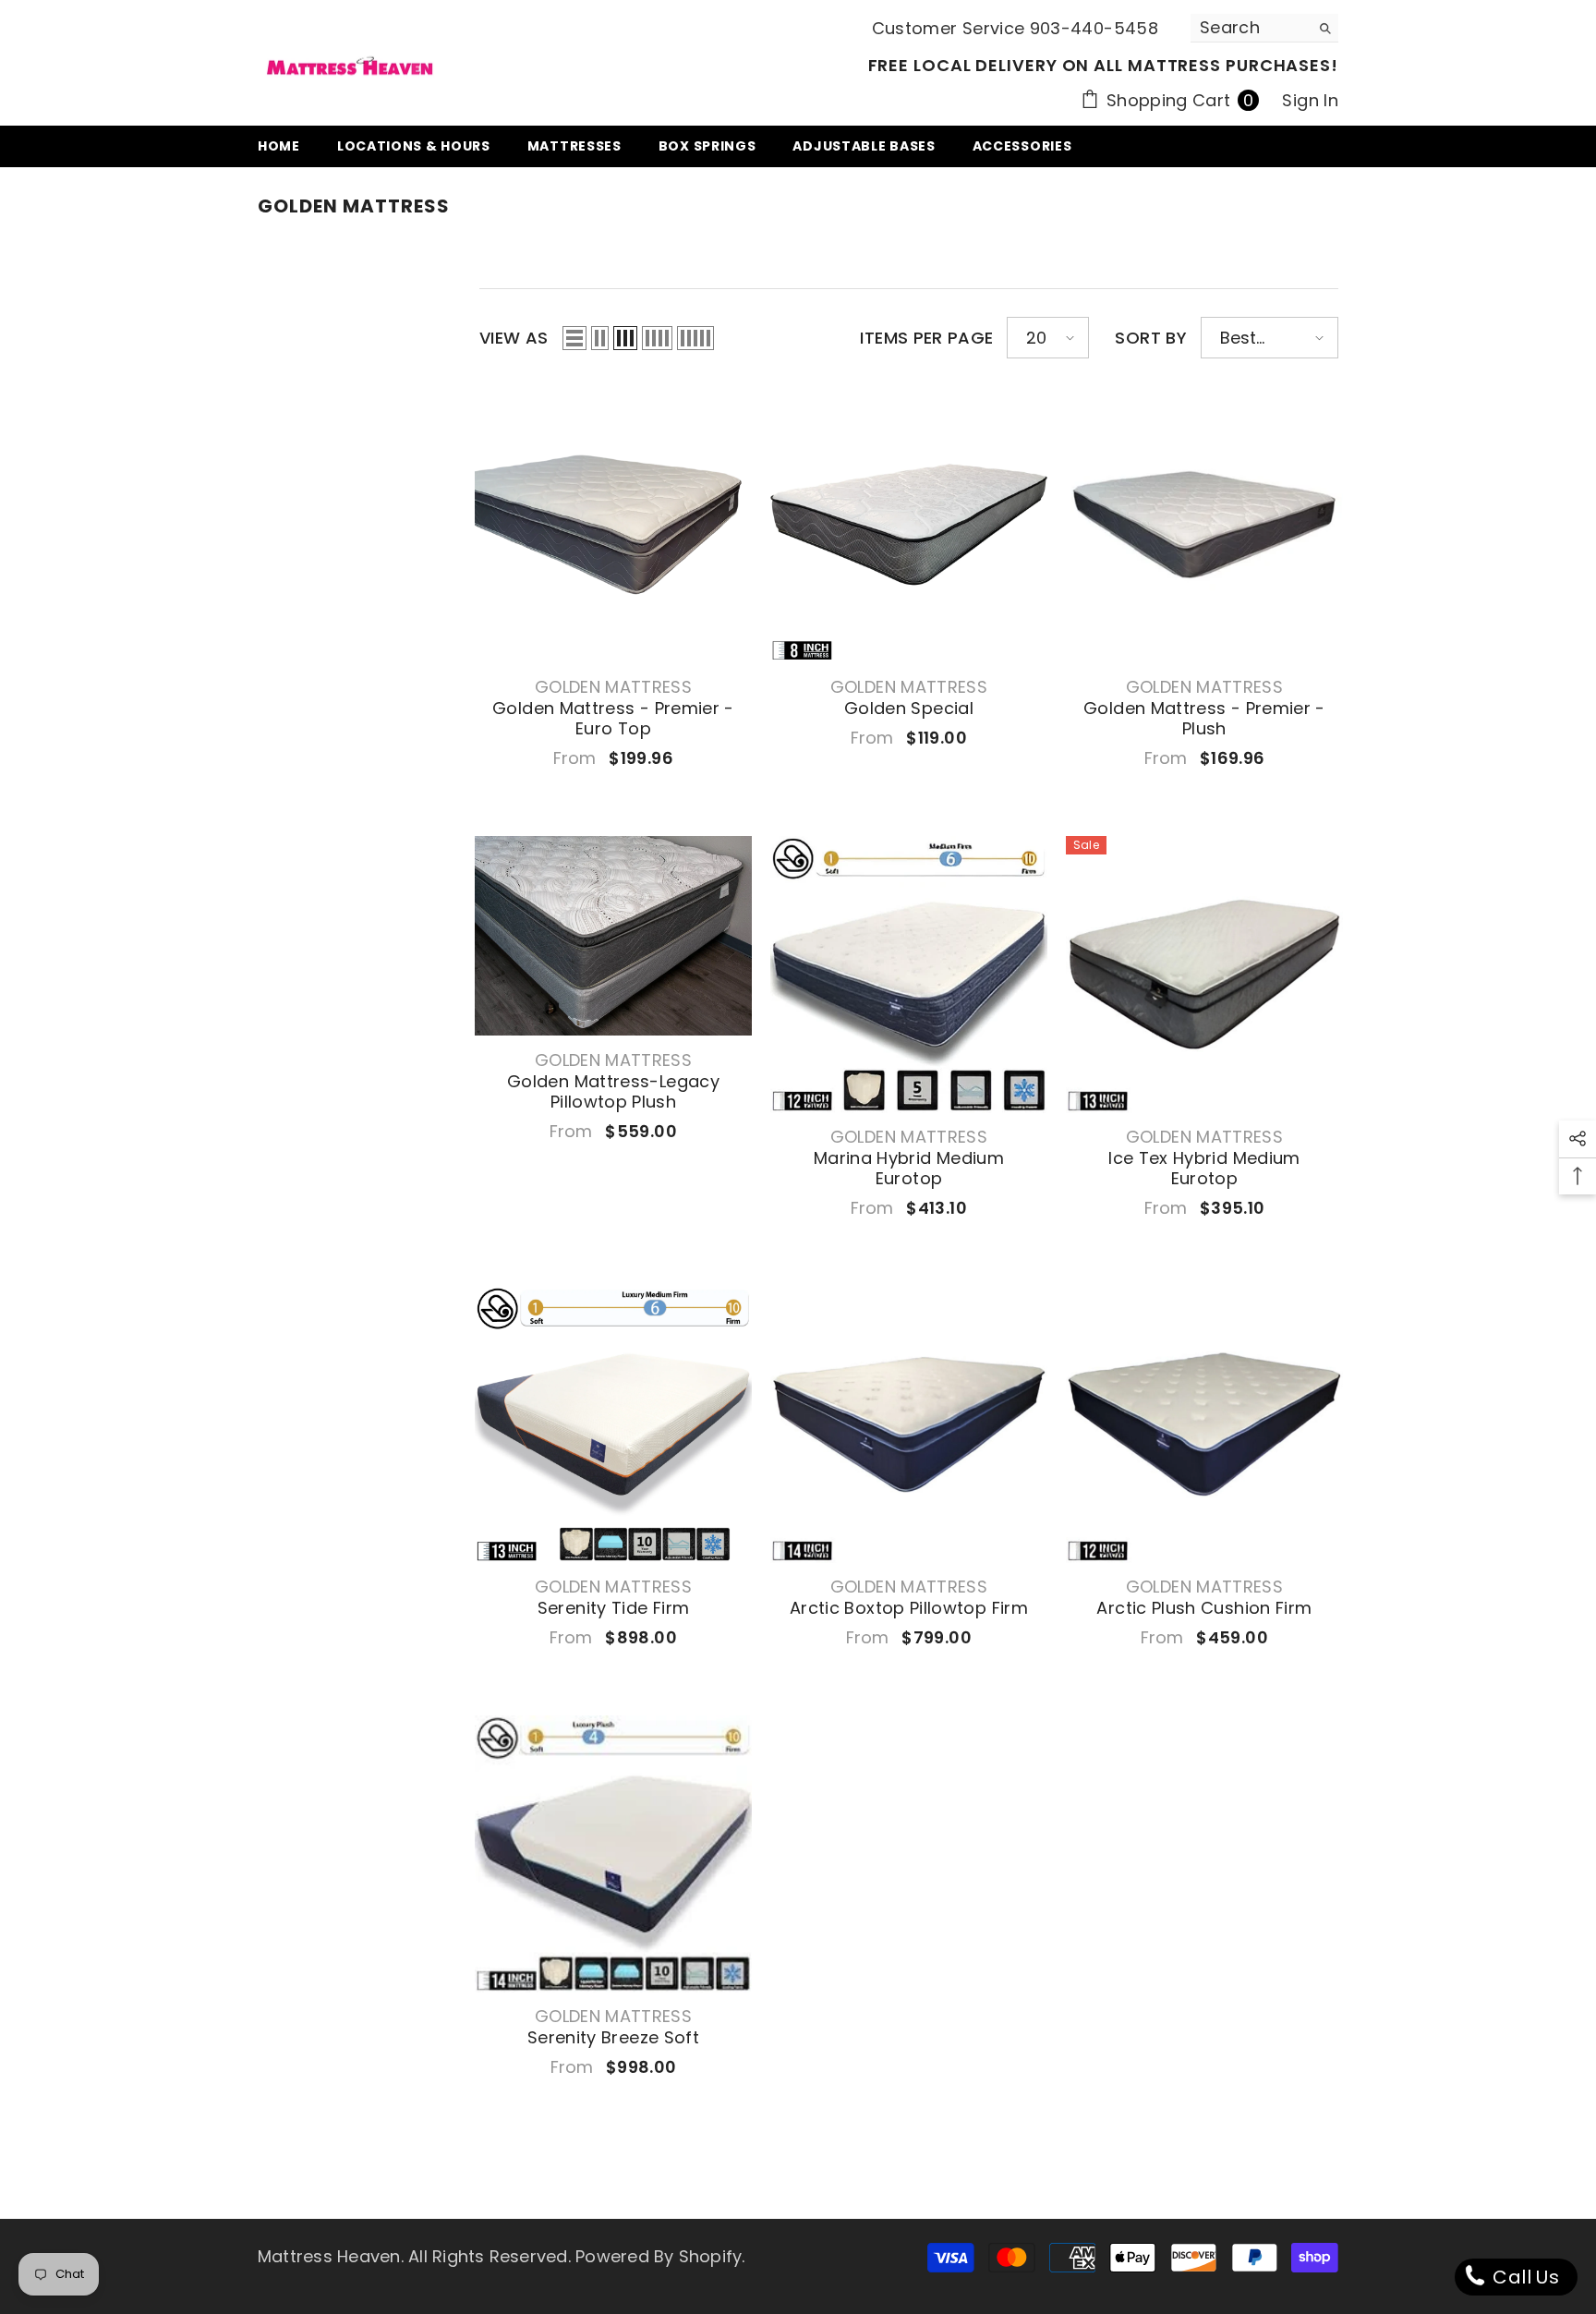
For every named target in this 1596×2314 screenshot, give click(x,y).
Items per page (926, 338)
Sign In (1310, 100)
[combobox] (1250, 28)
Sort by (1151, 338)
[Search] (1264, 28)
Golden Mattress (613, 687)
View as (514, 338)
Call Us (1523, 2277)
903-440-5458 (1094, 28)
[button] (574, 338)
